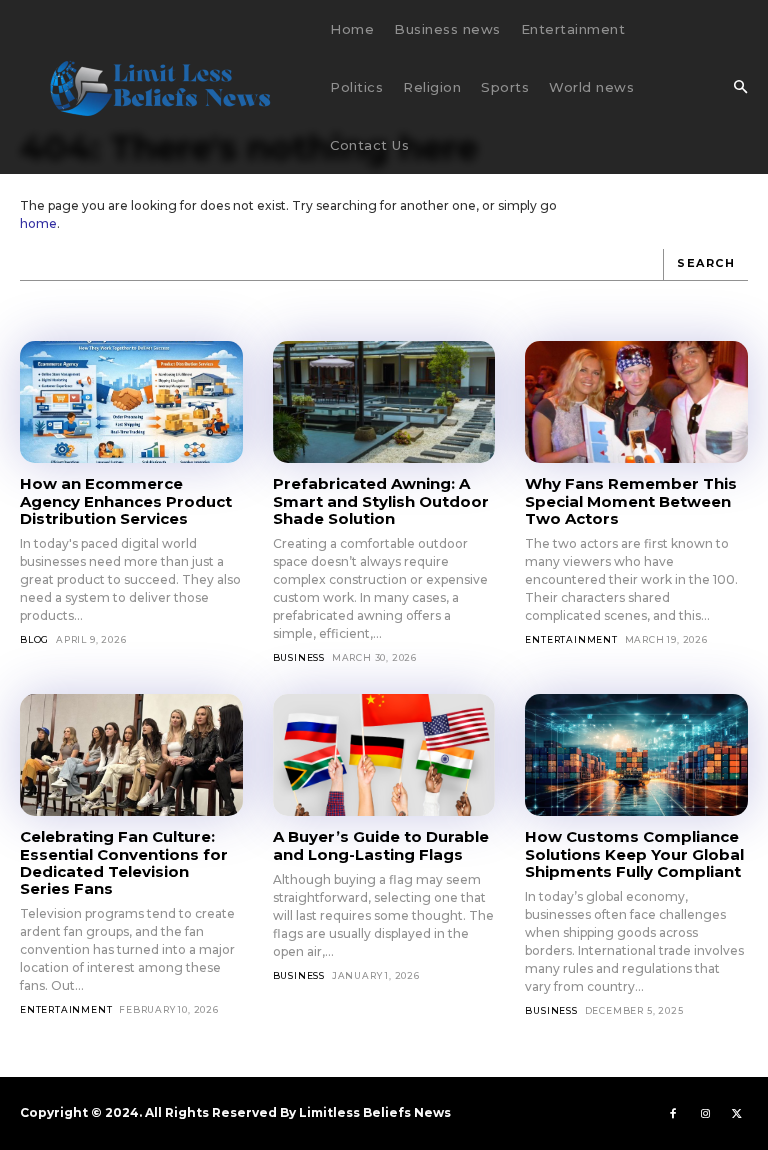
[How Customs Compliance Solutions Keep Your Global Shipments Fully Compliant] (636, 755)
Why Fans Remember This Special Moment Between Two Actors (631, 501)
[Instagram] (705, 1113)
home (38, 223)
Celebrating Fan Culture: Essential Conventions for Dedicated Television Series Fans (124, 862)
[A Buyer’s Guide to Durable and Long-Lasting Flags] (384, 755)
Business (299, 657)
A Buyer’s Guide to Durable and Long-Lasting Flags (381, 845)
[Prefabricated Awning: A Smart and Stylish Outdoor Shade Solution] (384, 402)
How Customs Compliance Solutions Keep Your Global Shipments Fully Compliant (634, 854)
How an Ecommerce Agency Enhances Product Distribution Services (126, 501)
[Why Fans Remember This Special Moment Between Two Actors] (636, 402)
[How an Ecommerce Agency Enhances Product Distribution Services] (131, 402)
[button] (740, 88)
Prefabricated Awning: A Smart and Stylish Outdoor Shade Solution (381, 501)
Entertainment (571, 639)
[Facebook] (673, 1113)
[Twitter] (737, 1113)
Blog (34, 639)
